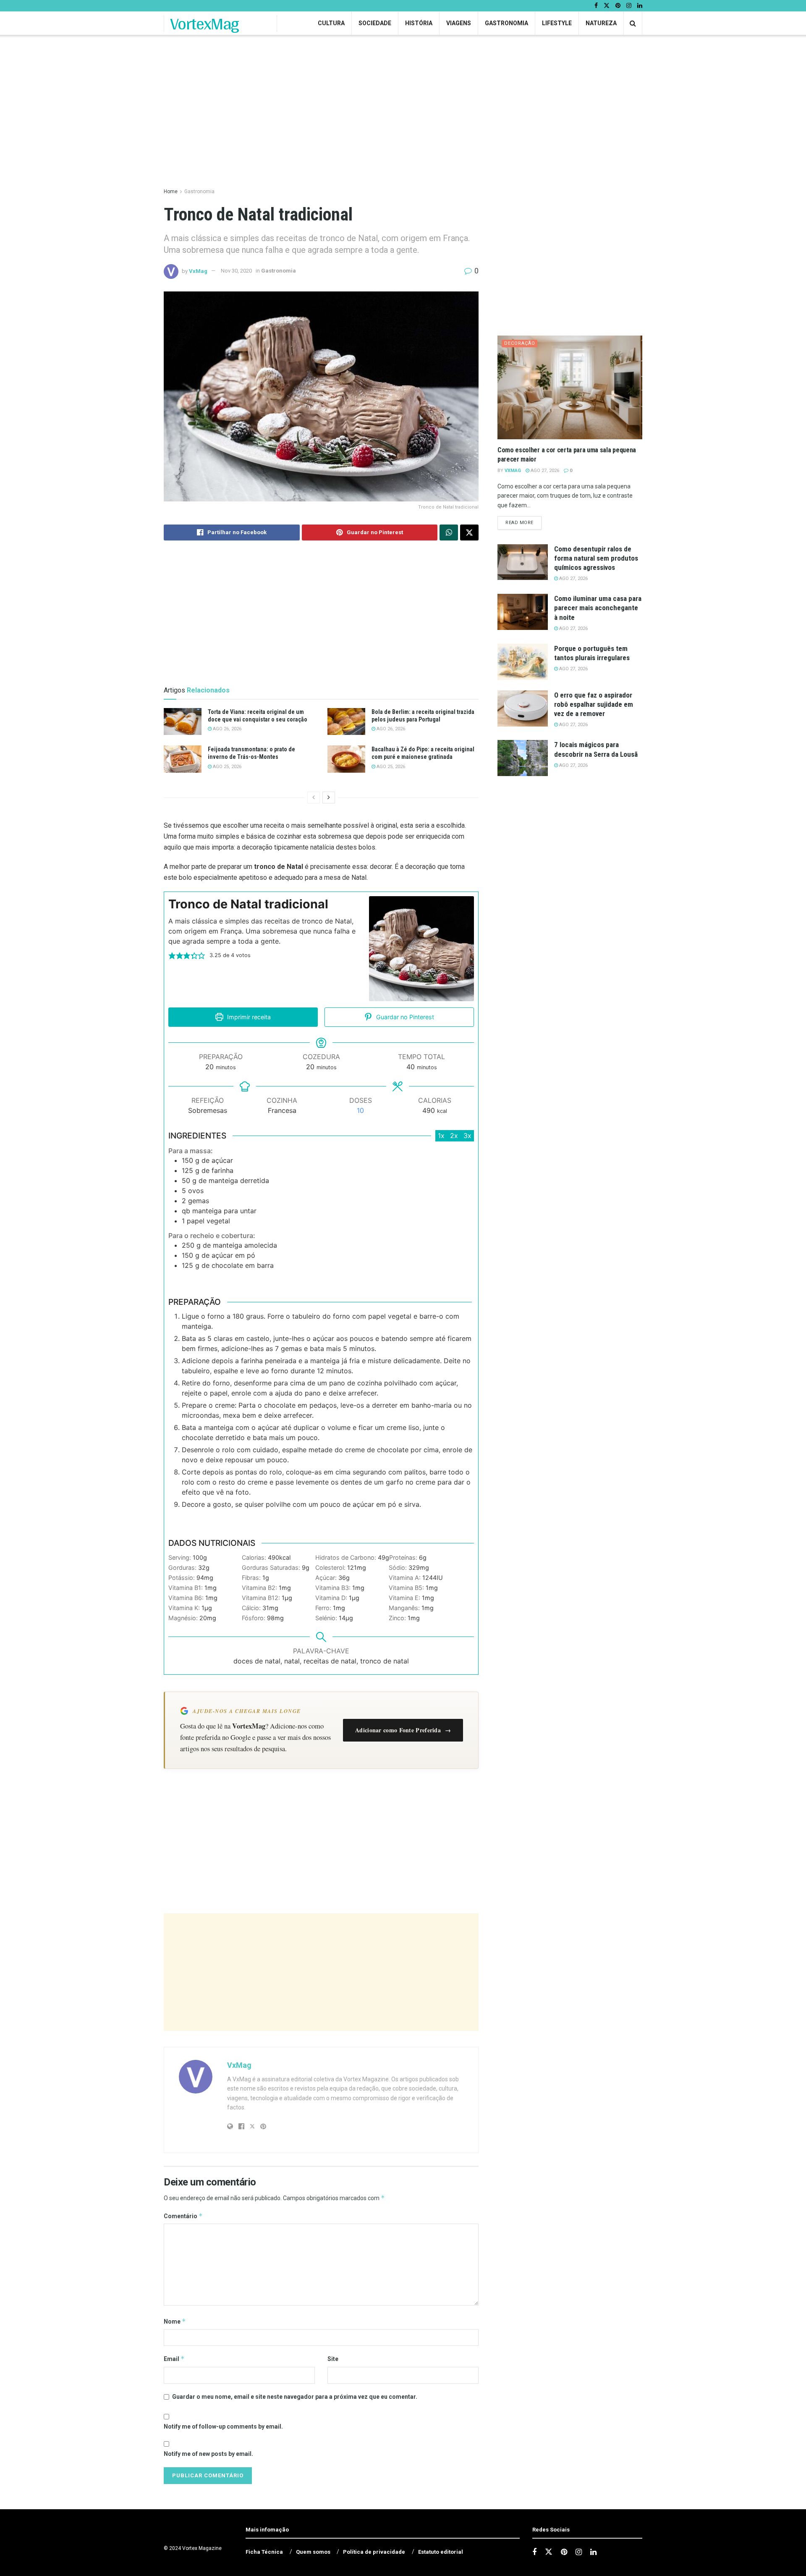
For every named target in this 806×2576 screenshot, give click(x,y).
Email (174, 2359)
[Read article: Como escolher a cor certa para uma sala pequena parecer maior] (570, 387)
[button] (172, 955)
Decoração (520, 343)
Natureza (601, 23)
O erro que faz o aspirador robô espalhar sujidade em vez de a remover (594, 704)
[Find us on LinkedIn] (640, 6)
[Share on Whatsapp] (449, 533)
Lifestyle (557, 23)
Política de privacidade (374, 2552)
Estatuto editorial (441, 2552)
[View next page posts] (329, 797)
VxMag (198, 271)
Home (171, 191)
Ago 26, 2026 (226, 729)
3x (467, 1136)
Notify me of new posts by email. (208, 2454)
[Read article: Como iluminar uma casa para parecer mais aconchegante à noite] (523, 612)
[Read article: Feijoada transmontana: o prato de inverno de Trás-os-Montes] (183, 759)
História (419, 23)
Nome (175, 2321)
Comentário (183, 2216)
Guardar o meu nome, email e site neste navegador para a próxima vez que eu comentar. (295, 2397)
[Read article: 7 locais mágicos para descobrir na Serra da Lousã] (523, 758)
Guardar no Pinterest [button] (404, 1017)
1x (441, 1136)
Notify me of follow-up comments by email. (223, 2426)
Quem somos (313, 2552)
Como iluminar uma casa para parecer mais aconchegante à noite (598, 608)
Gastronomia (506, 23)
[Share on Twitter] (469, 533)
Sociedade (375, 23)
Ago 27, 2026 (544, 471)
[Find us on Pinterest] (618, 6)
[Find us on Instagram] (629, 6)
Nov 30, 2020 (236, 271)
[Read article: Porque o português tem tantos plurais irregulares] (523, 662)
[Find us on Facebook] (596, 6)
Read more (523, 522)
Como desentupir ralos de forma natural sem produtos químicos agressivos (596, 558)
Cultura (331, 23)
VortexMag (205, 24)
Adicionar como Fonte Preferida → (403, 1730)
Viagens (459, 23)
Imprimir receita (248, 1017)
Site (333, 2359)
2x (454, 1136)
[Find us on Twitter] (607, 6)
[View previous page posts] (314, 797)
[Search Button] (633, 23)
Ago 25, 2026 (226, 767)
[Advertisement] (321, 1972)
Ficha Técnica (264, 2552)
